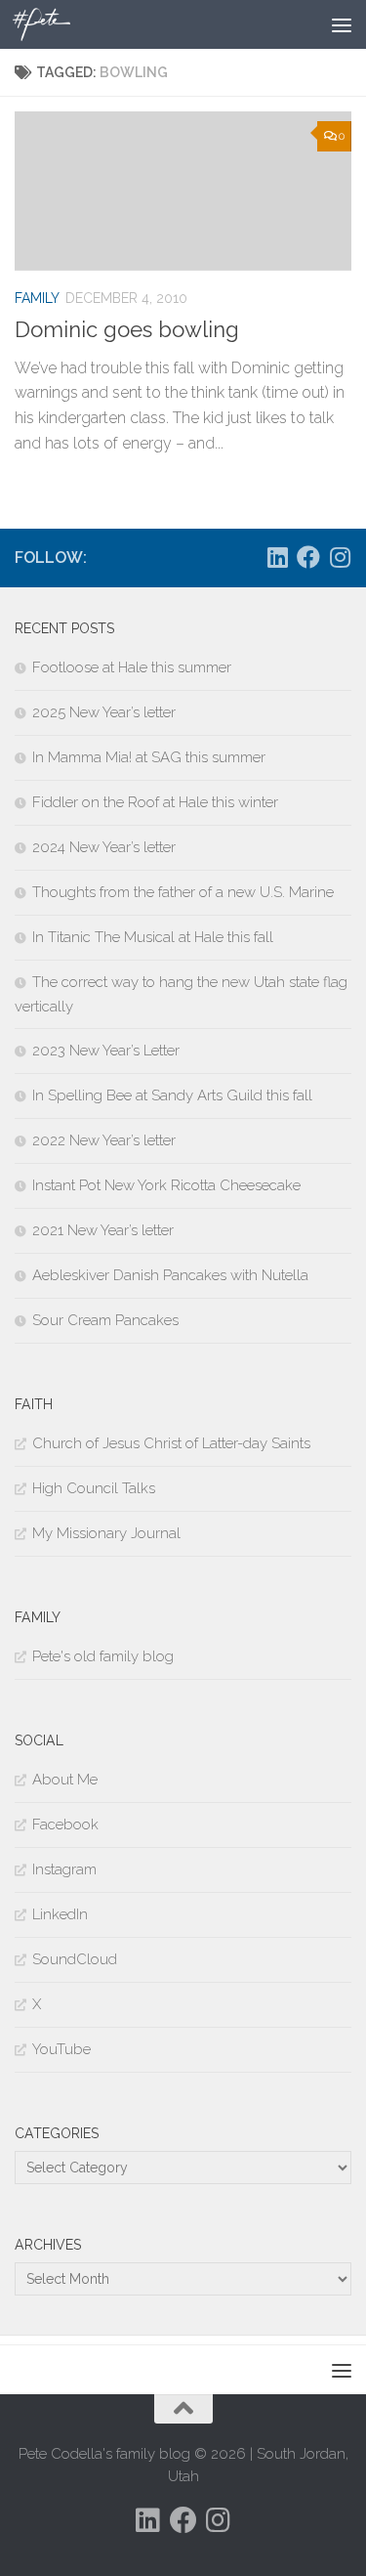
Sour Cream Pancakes (105, 1320)
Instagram (64, 1869)
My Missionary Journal (106, 1533)
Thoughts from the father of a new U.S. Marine (183, 892)
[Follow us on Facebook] (308, 557)
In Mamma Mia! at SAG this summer (149, 757)
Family (37, 298)
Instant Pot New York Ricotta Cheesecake (166, 1185)
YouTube (61, 2049)
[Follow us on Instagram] (340, 557)
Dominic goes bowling (127, 329)
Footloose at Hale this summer (132, 667)
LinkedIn (60, 1914)
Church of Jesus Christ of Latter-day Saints (171, 1443)
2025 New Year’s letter (104, 712)
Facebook (65, 1825)
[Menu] (342, 24)
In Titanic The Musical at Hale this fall (153, 937)
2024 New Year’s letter (104, 847)
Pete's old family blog (103, 1656)
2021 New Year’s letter (103, 1230)
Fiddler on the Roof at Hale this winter (155, 802)
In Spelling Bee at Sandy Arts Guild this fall (172, 1095)
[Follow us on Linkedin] (277, 557)
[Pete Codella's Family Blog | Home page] (51, 24)
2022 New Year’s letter (104, 1140)
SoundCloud (75, 1959)
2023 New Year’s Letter (106, 1051)
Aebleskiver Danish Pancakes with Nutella (170, 1275)
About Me (65, 1780)
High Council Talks (94, 1488)
